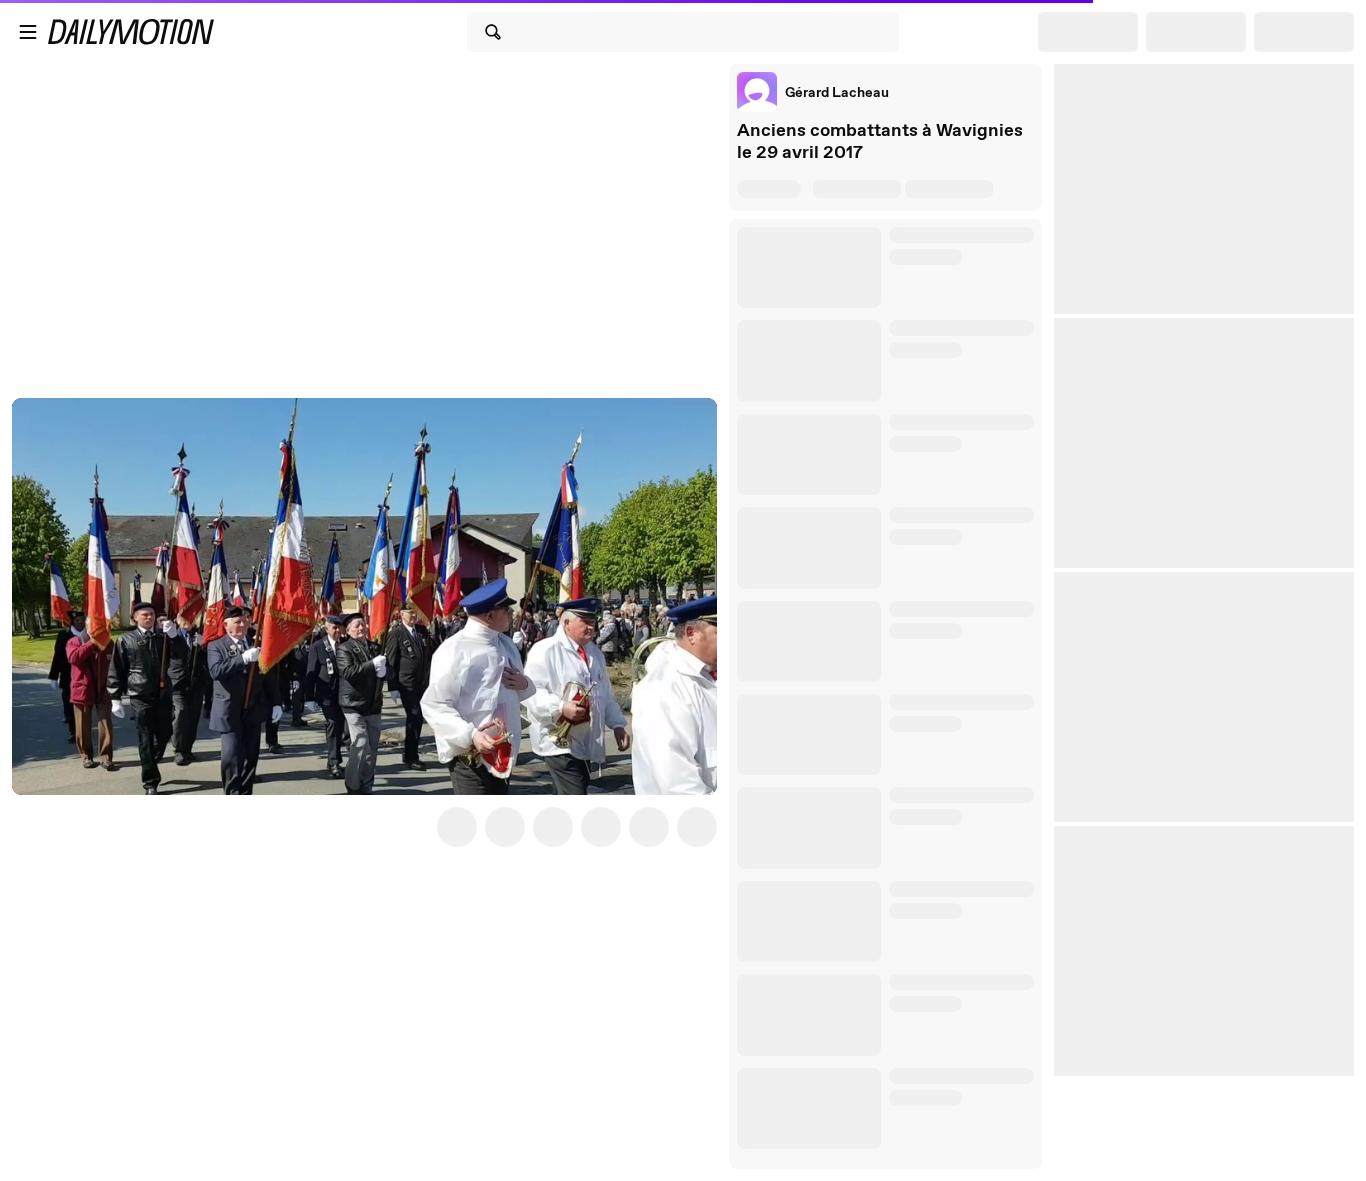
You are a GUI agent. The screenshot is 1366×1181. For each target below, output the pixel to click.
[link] (813, 92)
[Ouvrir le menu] (28, 32)
